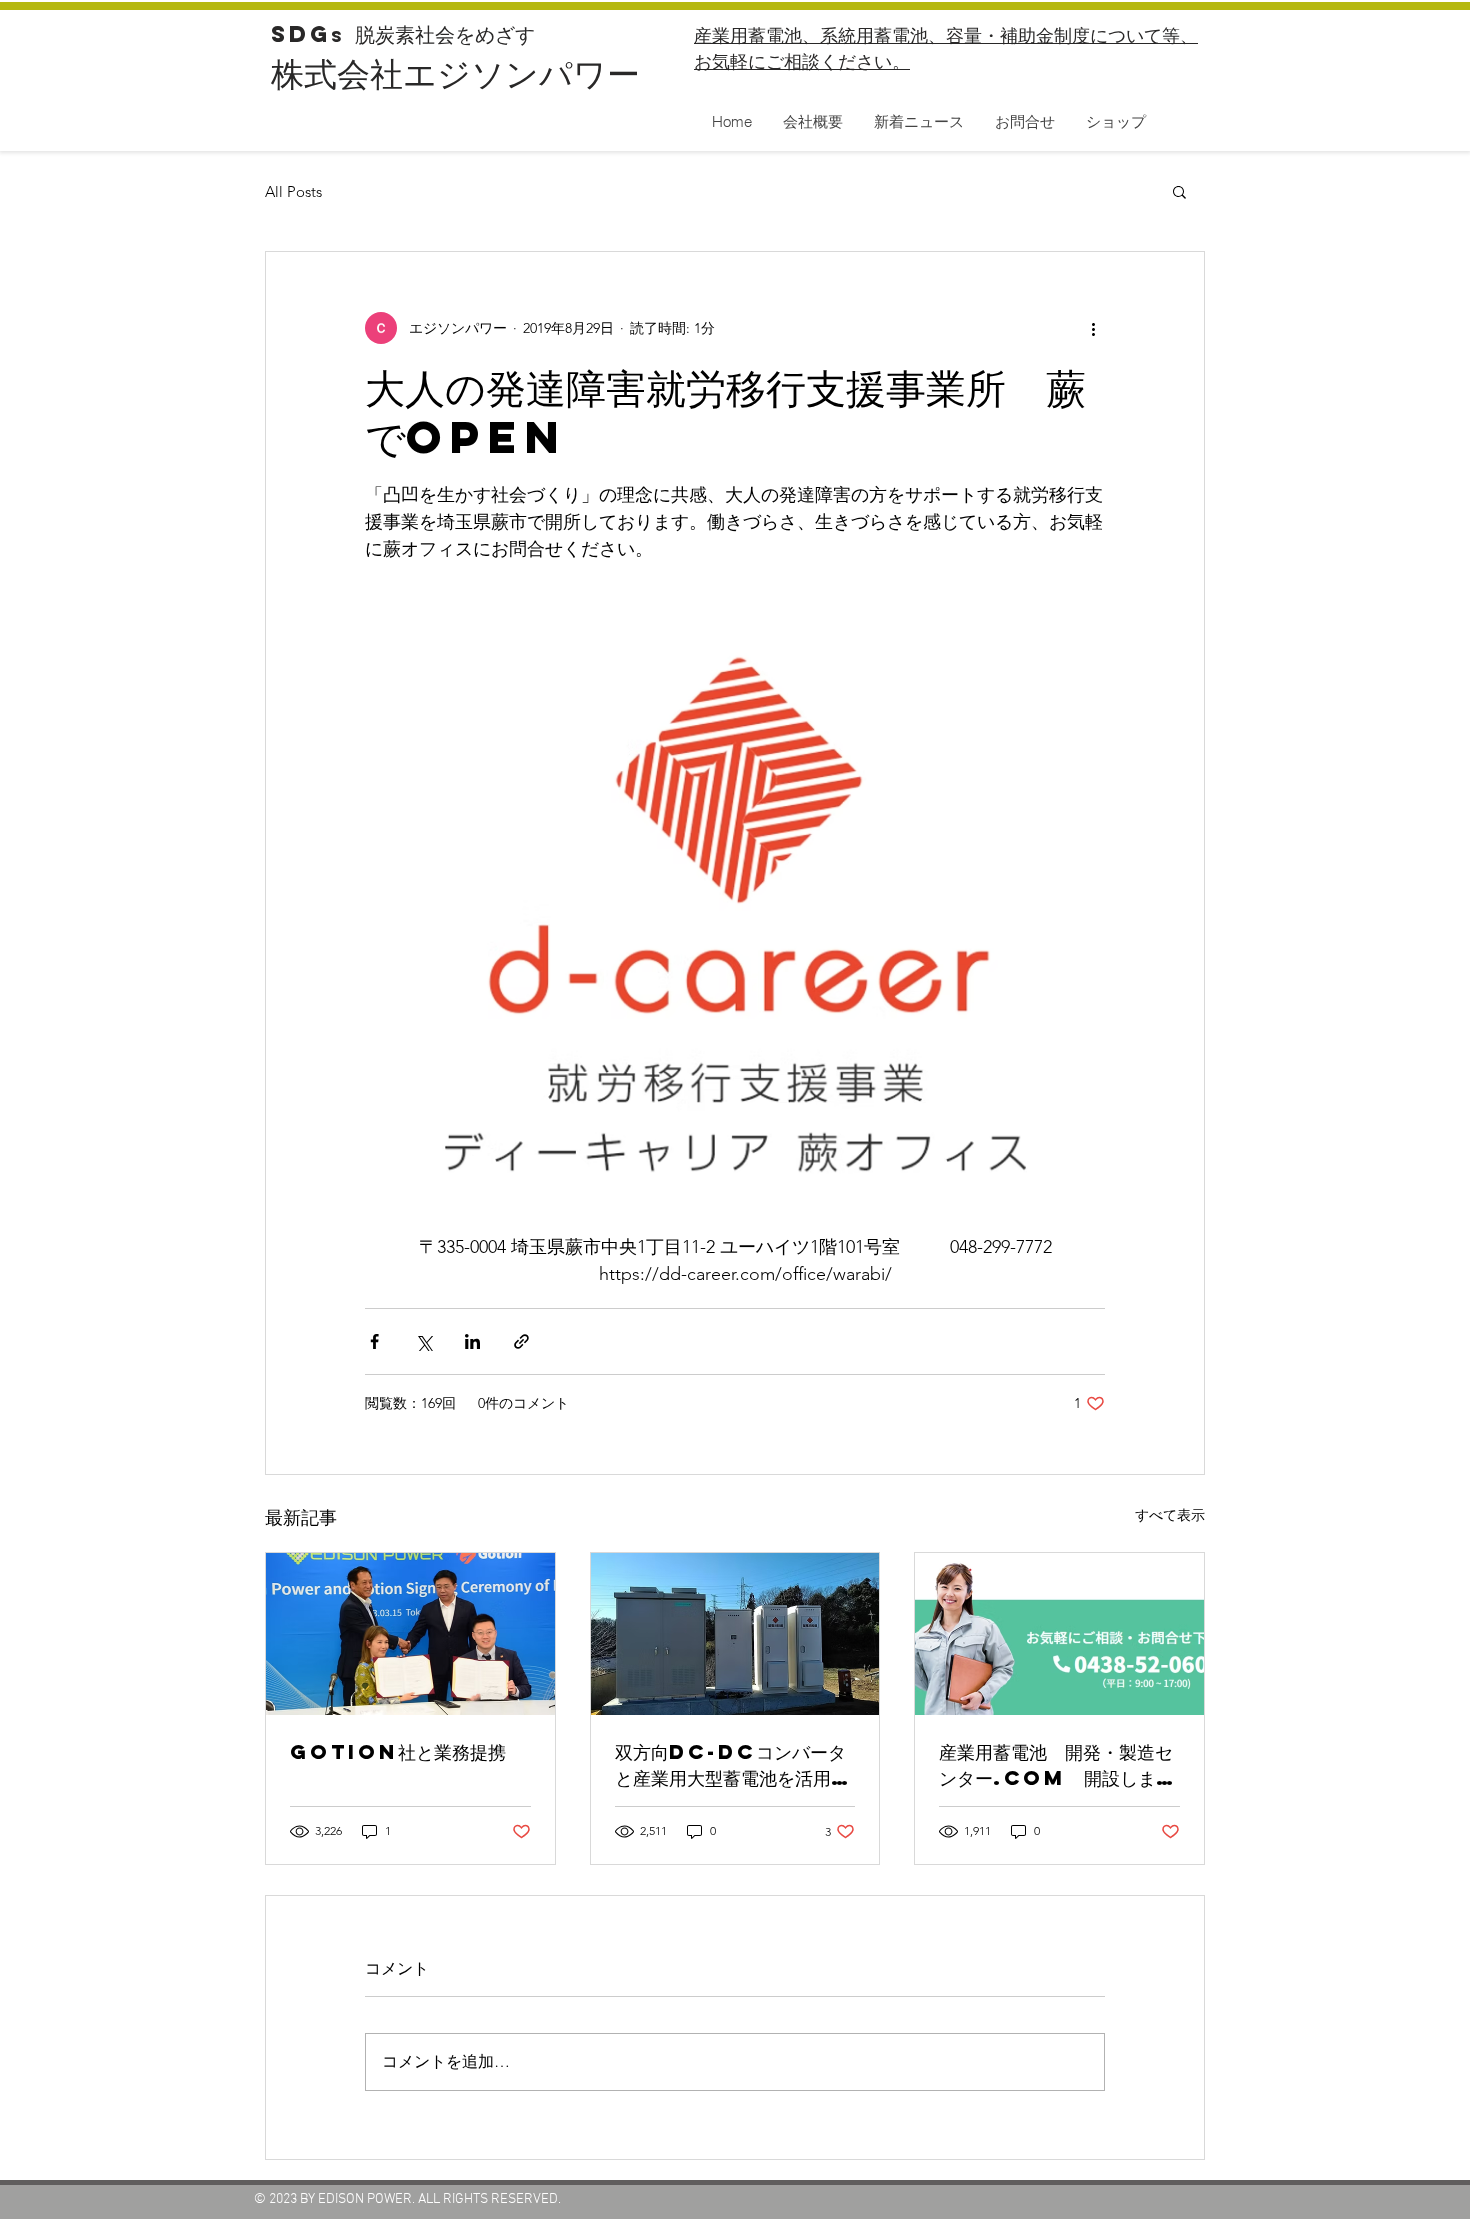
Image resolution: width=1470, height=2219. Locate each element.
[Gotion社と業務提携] (410, 1634)
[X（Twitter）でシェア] (423, 1341)
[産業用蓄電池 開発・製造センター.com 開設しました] (1059, 1634)
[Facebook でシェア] (374, 1341)
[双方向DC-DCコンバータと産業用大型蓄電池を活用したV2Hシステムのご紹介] (735, 1634)
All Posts (293, 191)
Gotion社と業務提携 (398, 1751)
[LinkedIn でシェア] (472, 1341)
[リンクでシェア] (521, 1341)
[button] (1179, 191)
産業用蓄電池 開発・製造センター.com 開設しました (1056, 1765)
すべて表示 (1170, 1515)
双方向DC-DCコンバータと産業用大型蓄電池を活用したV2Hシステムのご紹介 (732, 1765)
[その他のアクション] (1093, 328)
